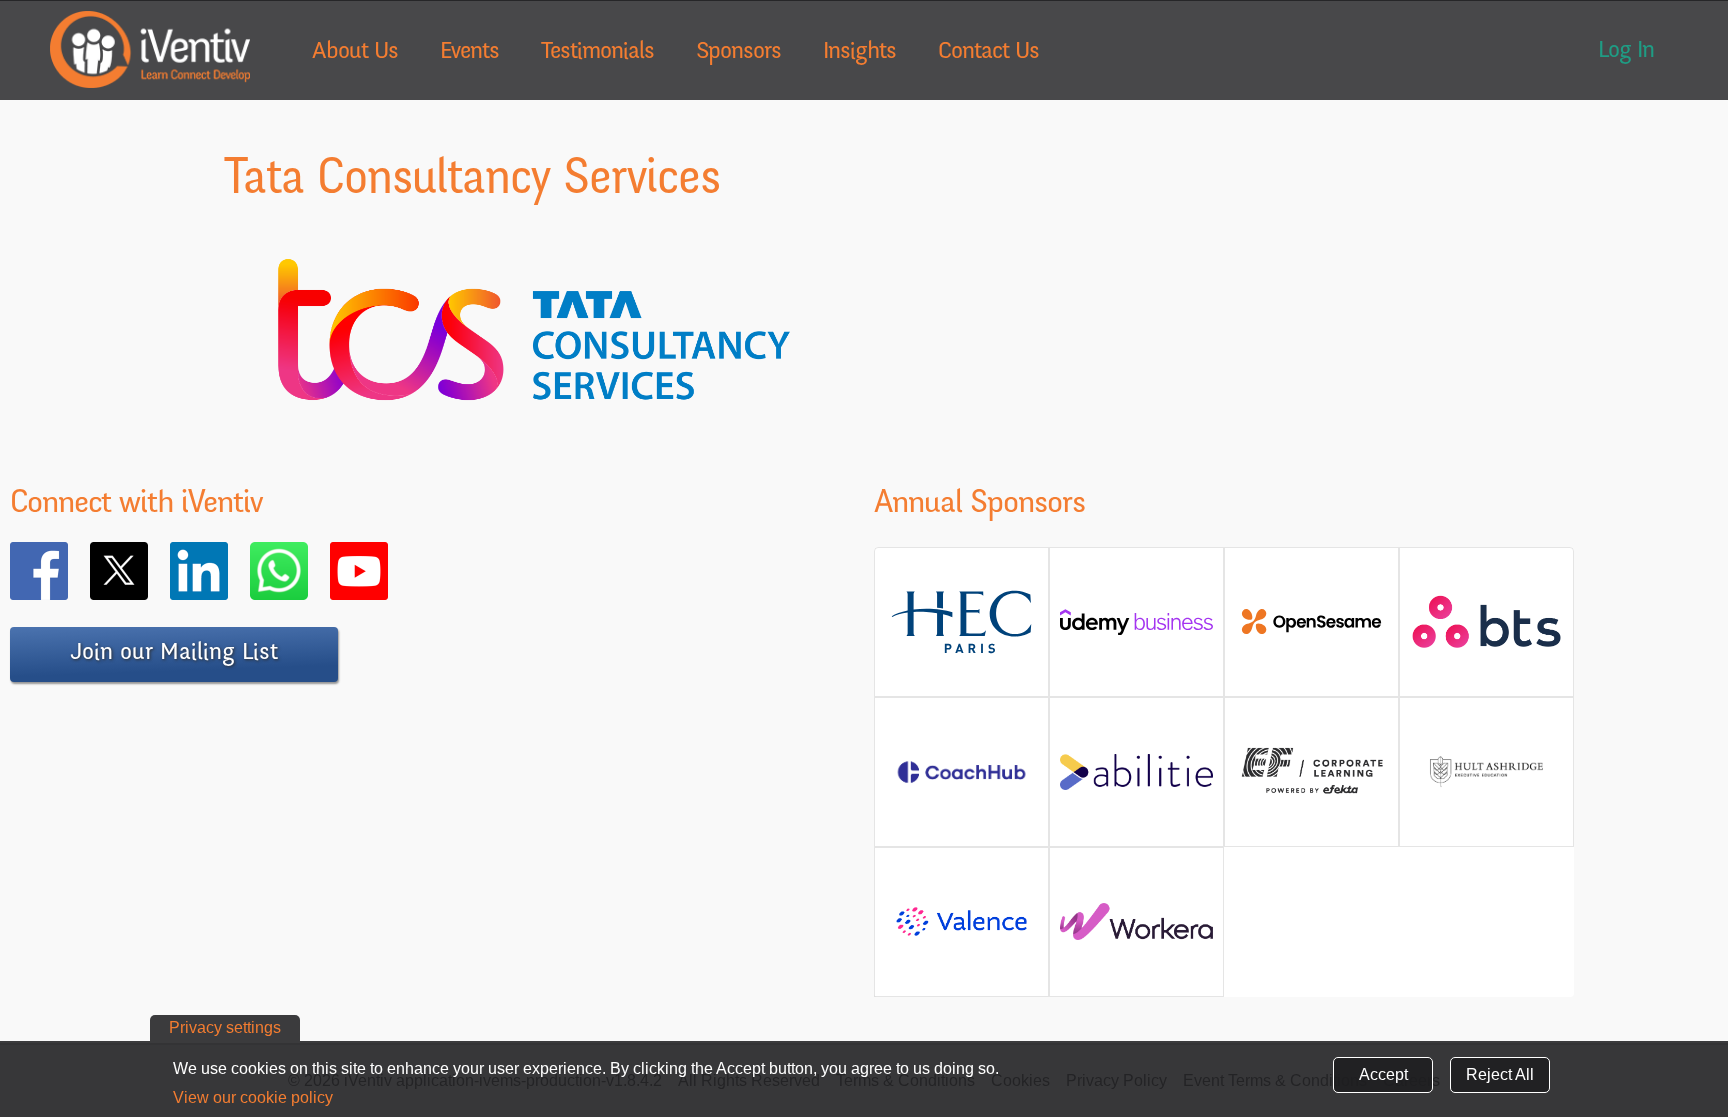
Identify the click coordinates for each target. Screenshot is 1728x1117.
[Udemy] (1136, 629)
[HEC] (961, 649)
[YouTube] (388, 571)
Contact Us (988, 53)
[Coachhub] (961, 782)
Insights (859, 53)
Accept (1383, 1074)
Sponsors (738, 53)
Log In (1626, 52)
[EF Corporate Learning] (1311, 791)
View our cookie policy (253, 1097)
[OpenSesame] (1311, 629)
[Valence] (961, 934)
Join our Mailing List (174, 654)
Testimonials (597, 53)
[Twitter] (148, 571)
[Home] (150, 49)
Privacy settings (225, 1027)
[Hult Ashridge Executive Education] (1486, 794)
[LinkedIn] (228, 571)
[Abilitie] (1136, 779)
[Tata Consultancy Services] (534, 441)
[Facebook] (68, 571)
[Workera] (1136, 929)
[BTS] (1486, 638)
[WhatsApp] (308, 571)
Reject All (1500, 1074)
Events (469, 53)
